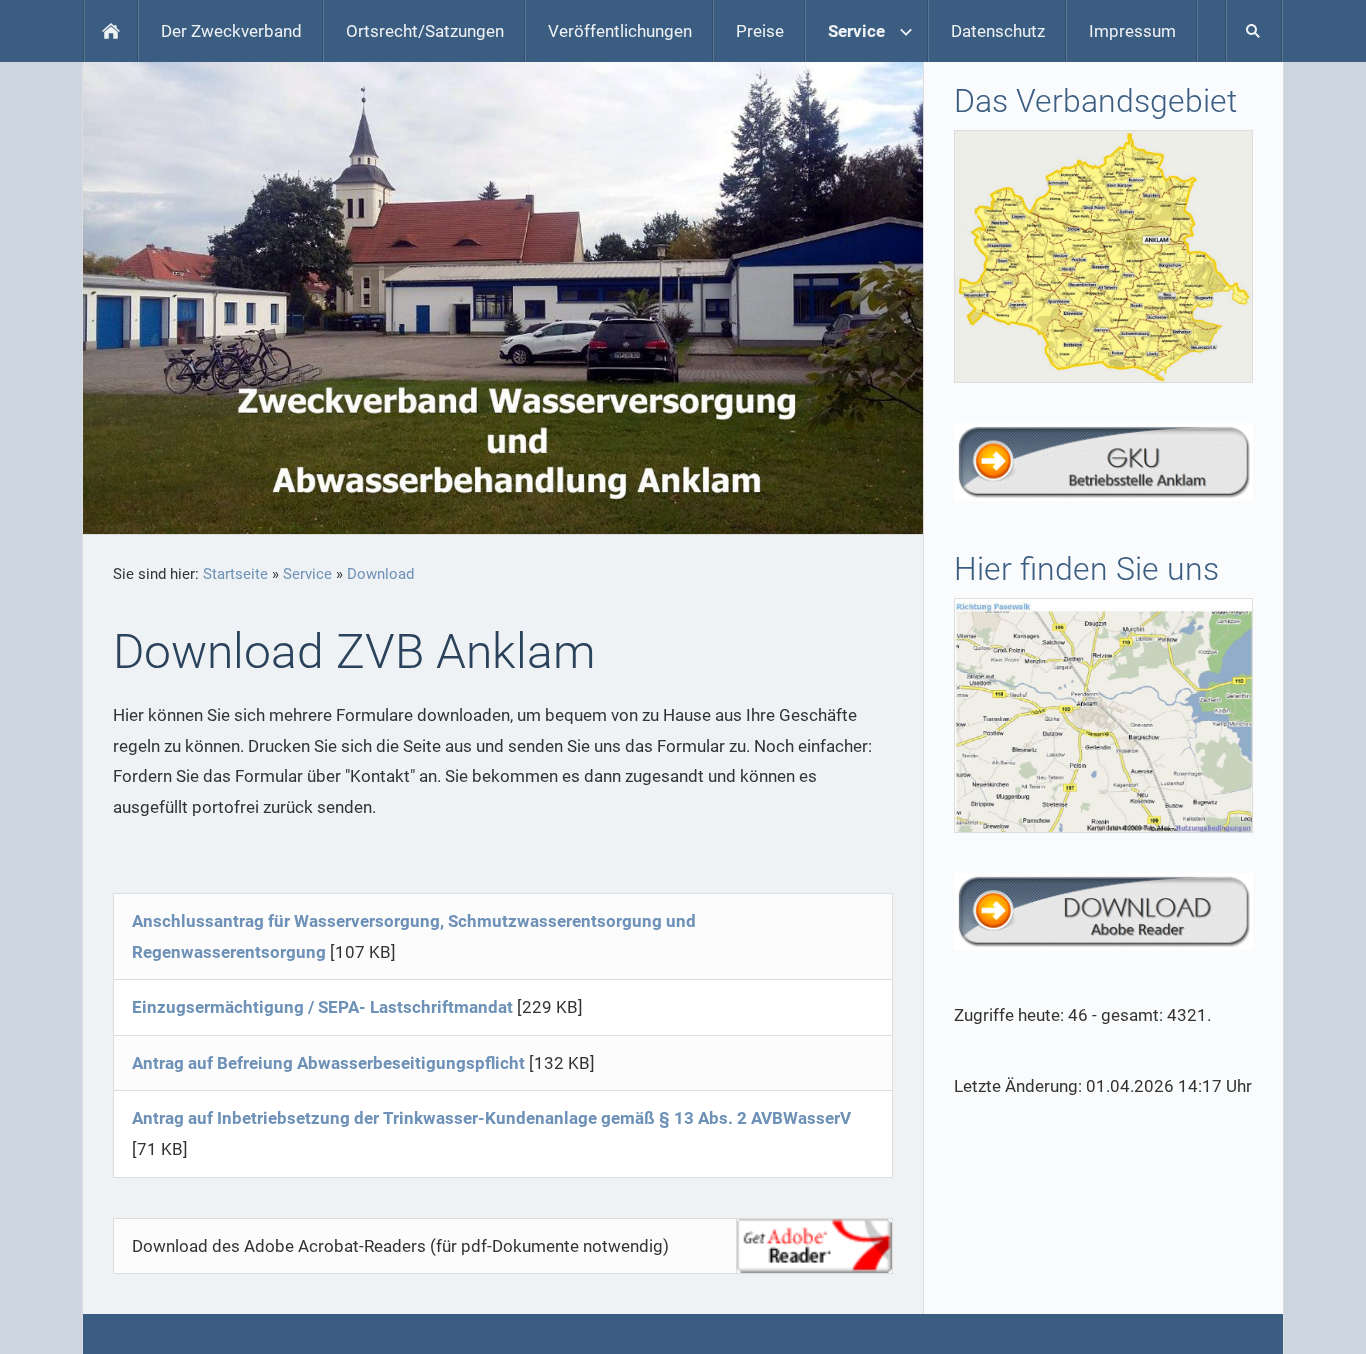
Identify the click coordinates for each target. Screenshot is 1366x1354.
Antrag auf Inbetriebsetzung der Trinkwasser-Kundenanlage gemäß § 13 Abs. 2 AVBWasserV (491, 1118)
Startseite (235, 574)
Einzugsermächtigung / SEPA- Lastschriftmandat (322, 1007)
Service (307, 574)
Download (380, 574)
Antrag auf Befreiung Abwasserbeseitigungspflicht (328, 1063)
